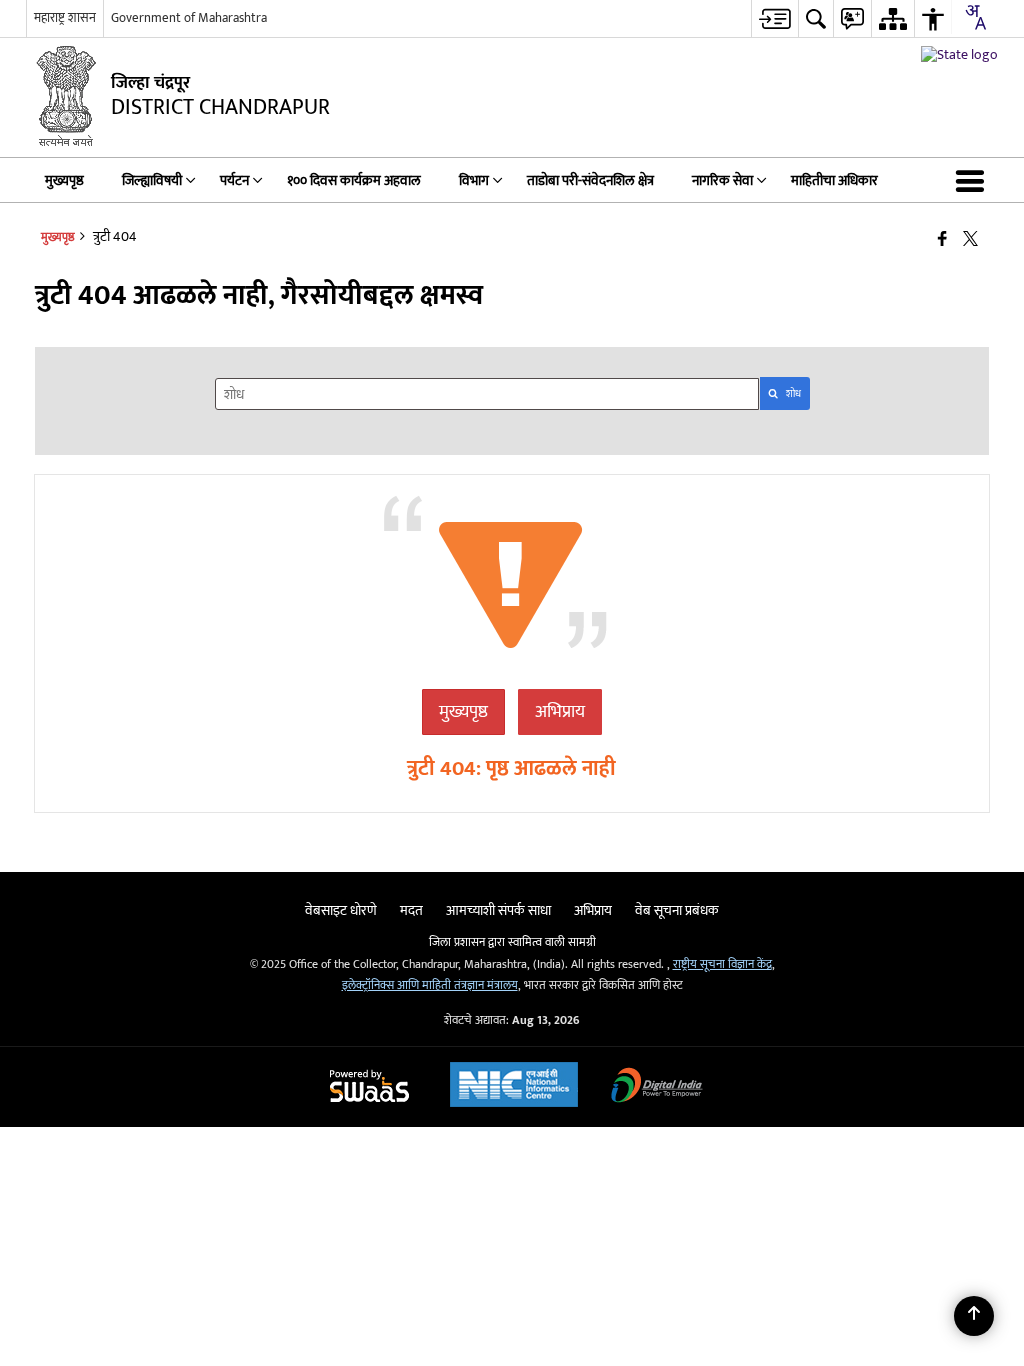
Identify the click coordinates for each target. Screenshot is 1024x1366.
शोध (793, 394)
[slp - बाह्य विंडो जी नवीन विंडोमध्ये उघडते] (959, 54)
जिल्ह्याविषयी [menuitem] (152, 180)
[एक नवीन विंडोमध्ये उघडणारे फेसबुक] (942, 239)
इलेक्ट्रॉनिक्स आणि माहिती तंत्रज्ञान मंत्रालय (430, 985)
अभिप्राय (560, 712)
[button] (974, 180)
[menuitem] (774, 18)
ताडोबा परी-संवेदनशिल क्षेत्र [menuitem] (590, 180)
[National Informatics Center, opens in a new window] (514, 1087)
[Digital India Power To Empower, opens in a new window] (657, 1087)
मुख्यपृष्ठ (463, 712)
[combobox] (975, 17)
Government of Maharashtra (189, 18)
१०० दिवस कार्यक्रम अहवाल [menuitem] (354, 180)
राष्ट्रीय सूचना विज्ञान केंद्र (722, 964)
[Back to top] (974, 1316)
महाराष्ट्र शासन (65, 18)
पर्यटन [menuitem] (234, 180)
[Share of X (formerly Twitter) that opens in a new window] (970, 239)
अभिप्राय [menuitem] (593, 910)
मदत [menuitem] (411, 910)
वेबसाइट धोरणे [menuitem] (341, 910)
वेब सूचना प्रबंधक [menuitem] (677, 910)
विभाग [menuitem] (474, 180)
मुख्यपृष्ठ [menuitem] (64, 180)
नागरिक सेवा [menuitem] (722, 180)
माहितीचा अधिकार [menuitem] (834, 180)
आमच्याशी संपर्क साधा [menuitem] (498, 910)
